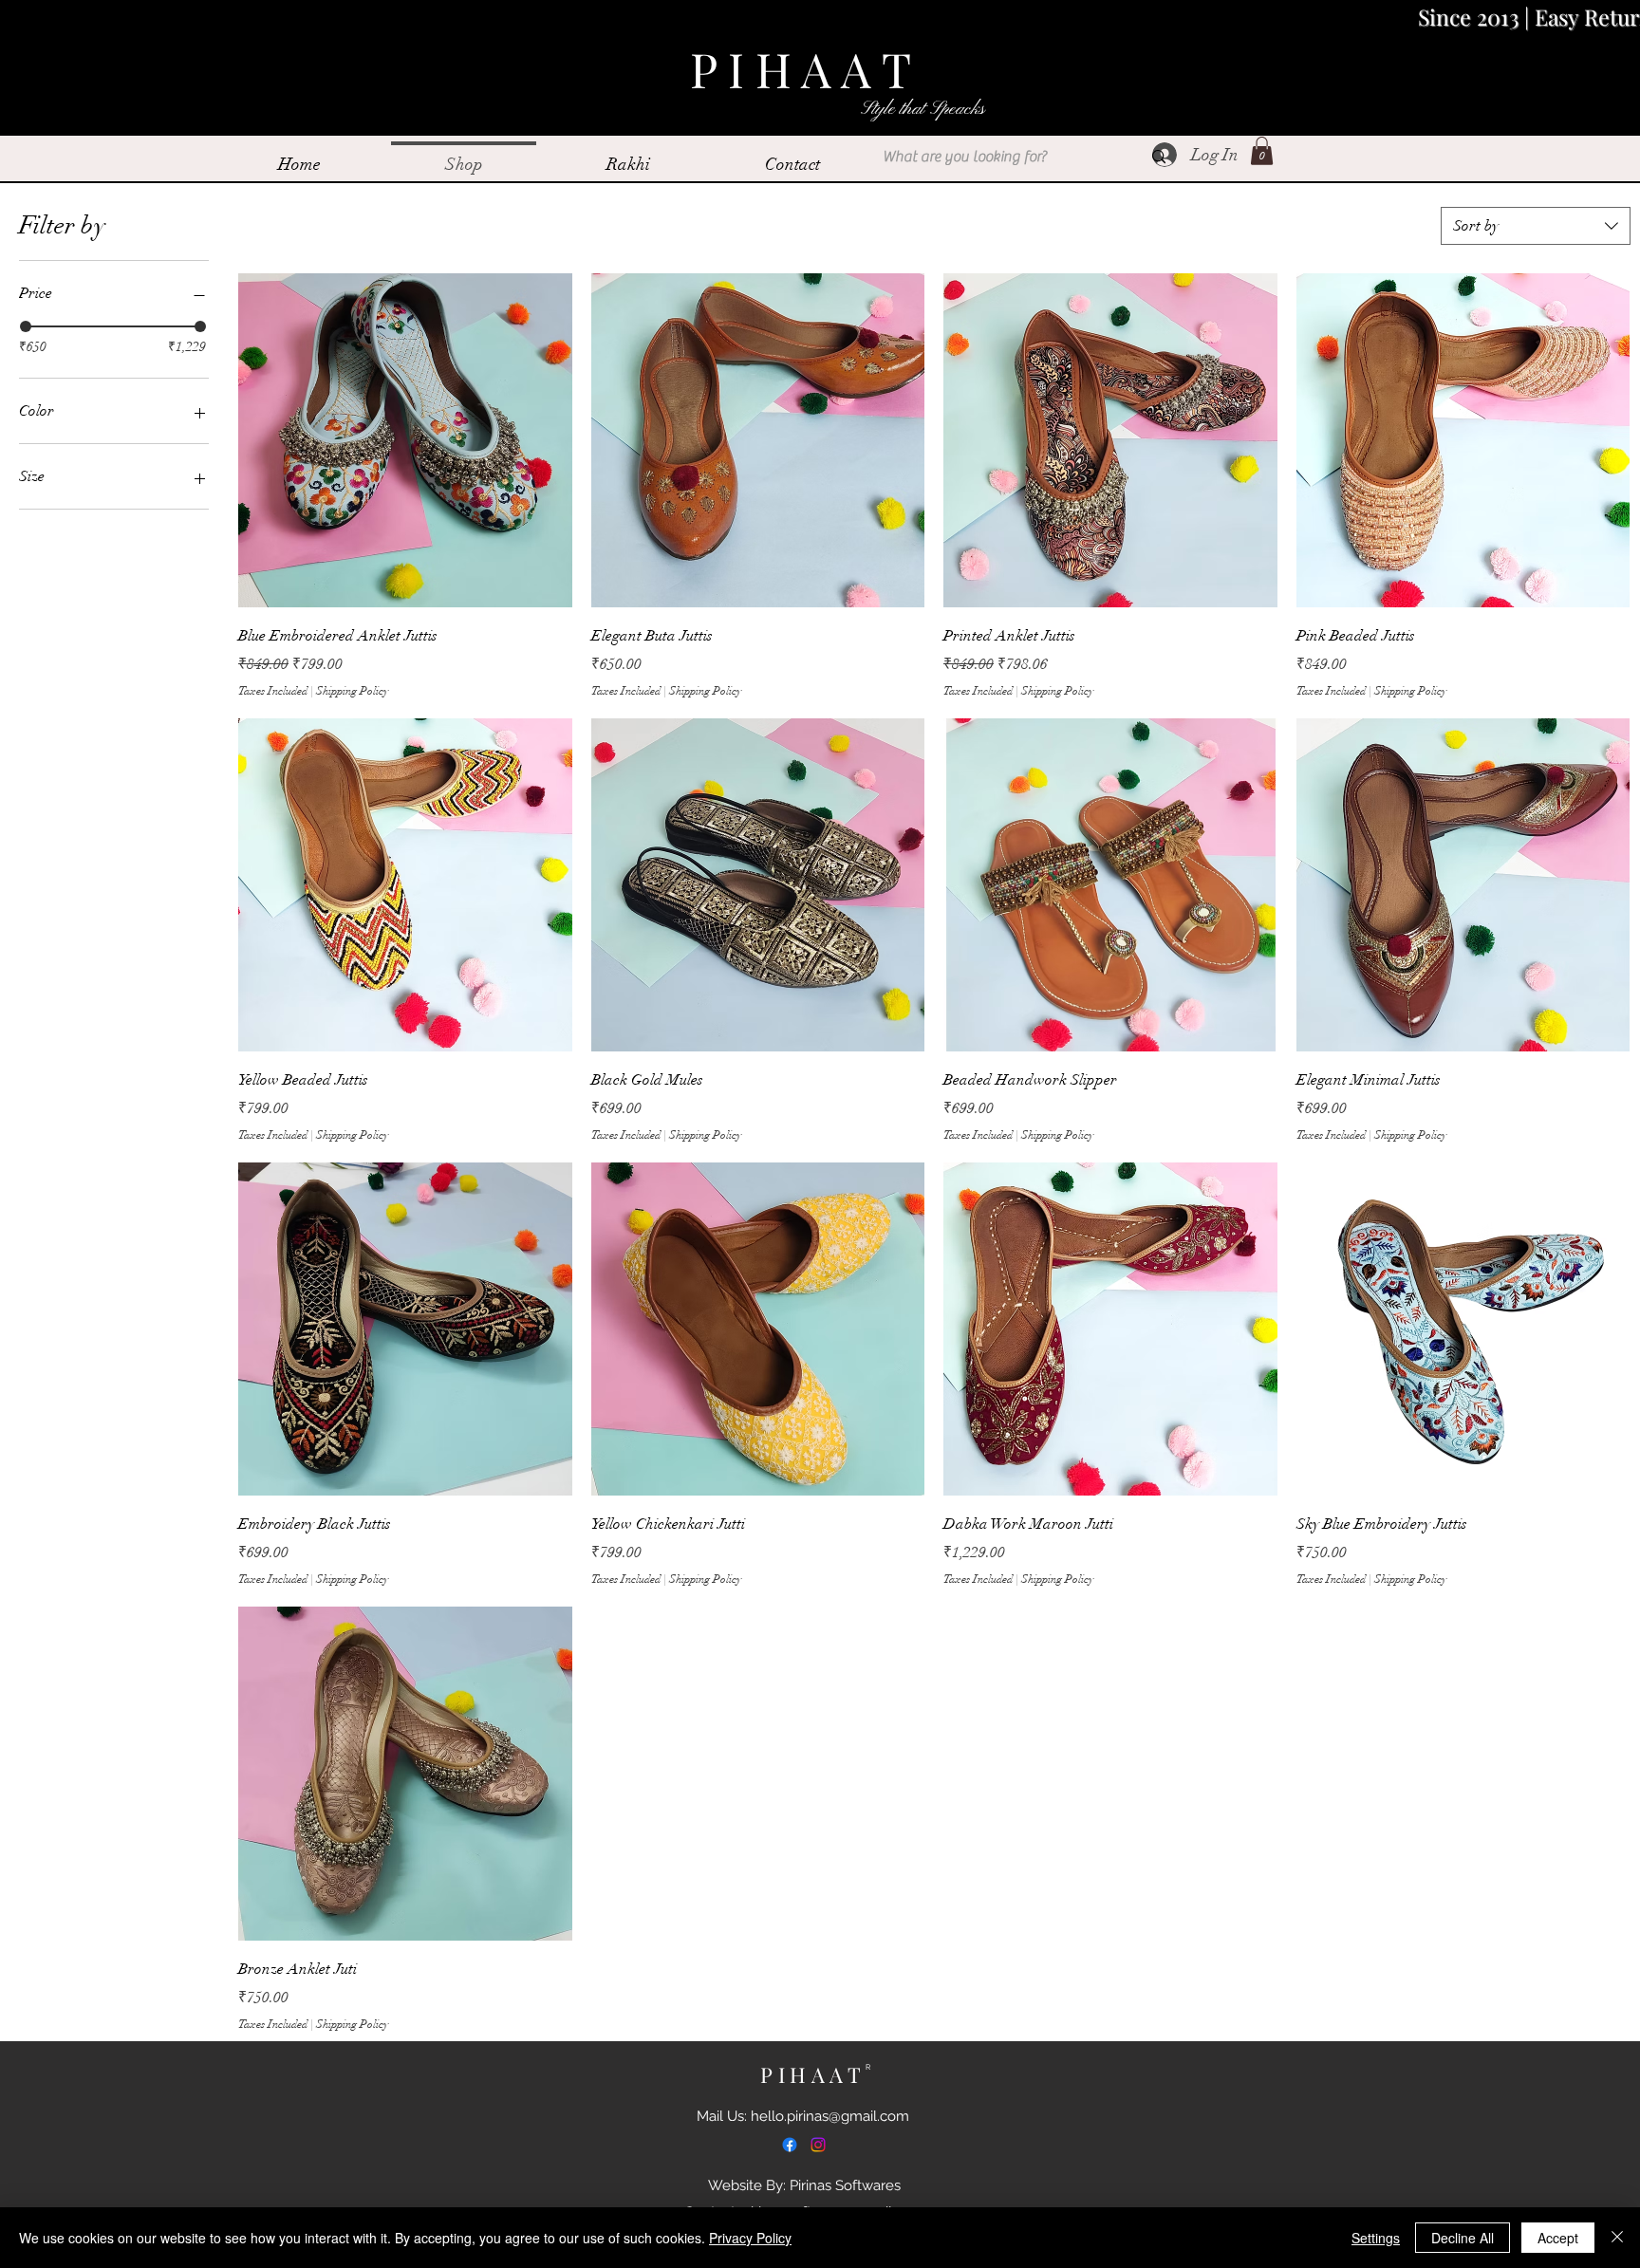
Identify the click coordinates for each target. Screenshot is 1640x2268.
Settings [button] (1376, 2238)
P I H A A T (806, 69)
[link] (1262, 151)
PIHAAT (818, 2074)
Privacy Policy (750, 2238)
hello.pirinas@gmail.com (830, 2116)
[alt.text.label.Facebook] (790, 2145)
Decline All (1463, 2238)
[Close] (1617, 2238)
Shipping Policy (353, 691)
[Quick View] (405, 440)
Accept (1558, 2238)
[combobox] (1536, 226)
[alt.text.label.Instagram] (818, 2145)
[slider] (26, 326)
